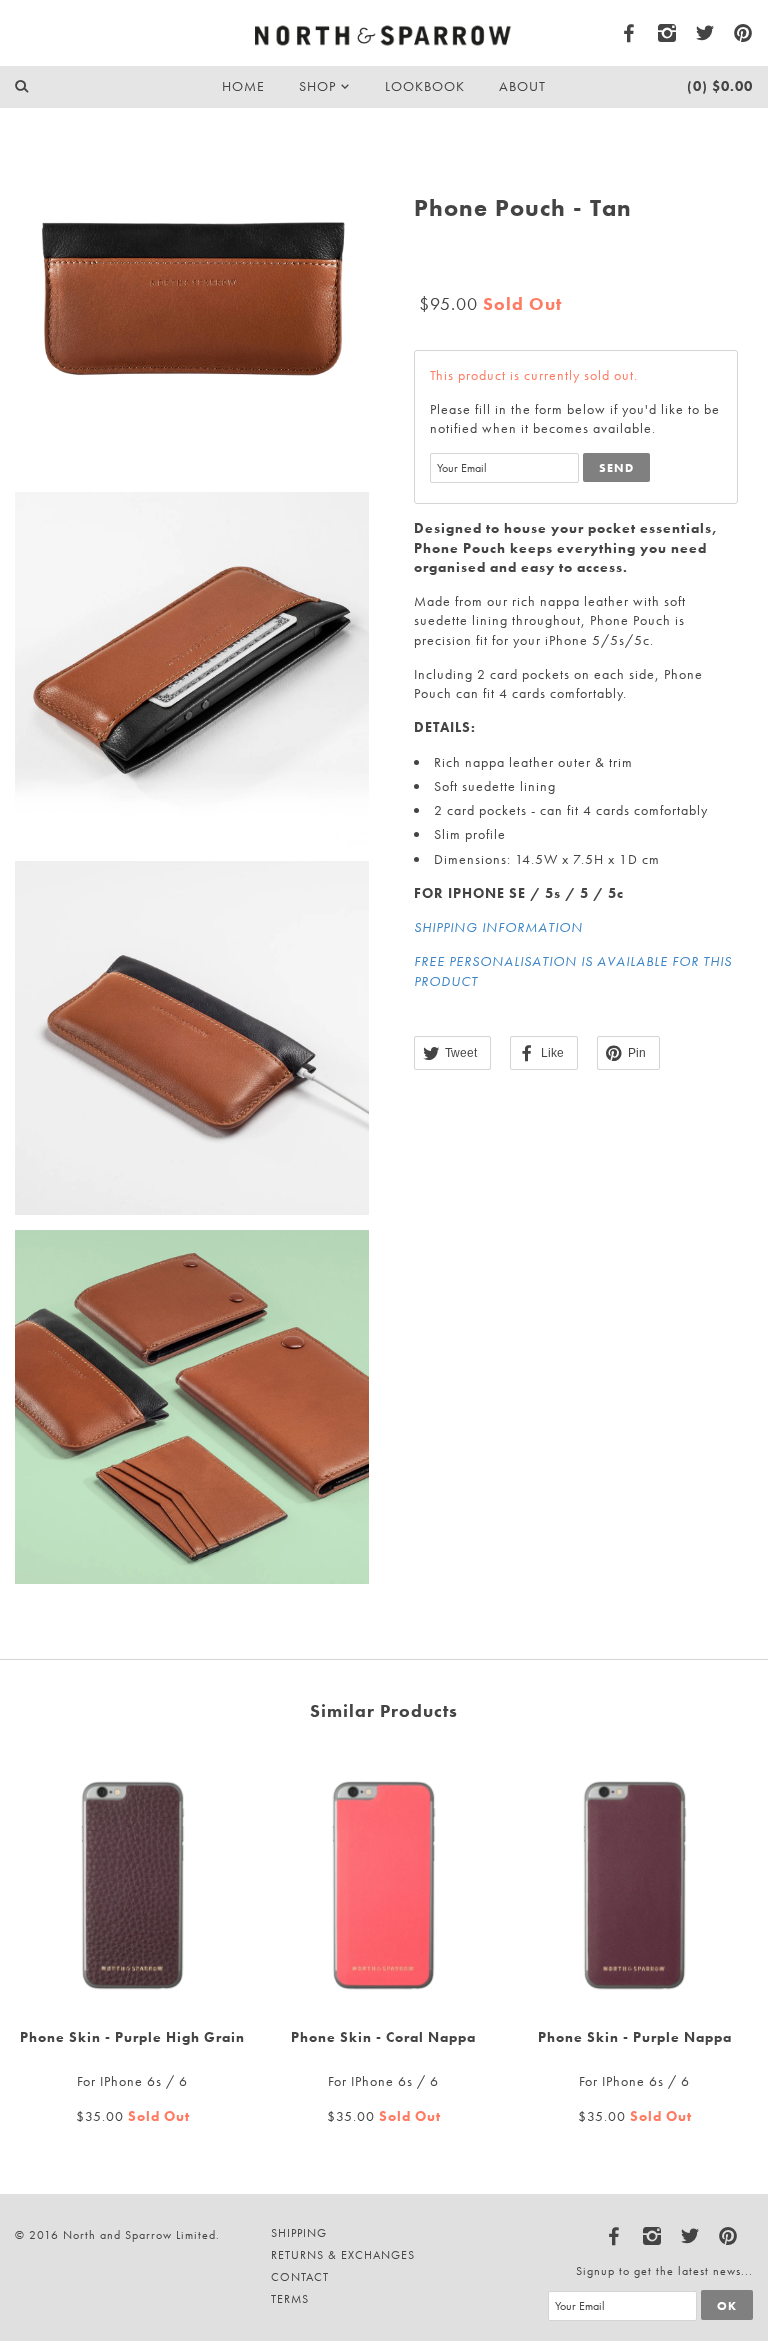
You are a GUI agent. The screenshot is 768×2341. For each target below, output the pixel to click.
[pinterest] (744, 33)
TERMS (290, 2299)
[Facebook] (615, 2232)
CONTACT (300, 2277)
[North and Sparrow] (384, 32)
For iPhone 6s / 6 (132, 2081)
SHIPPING (299, 2233)
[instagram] (668, 33)
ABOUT (522, 86)
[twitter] (706, 33)
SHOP (319, 86)
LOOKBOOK (425, 86)
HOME (243, 86)
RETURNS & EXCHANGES (343, 2255)
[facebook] (630, 33)
